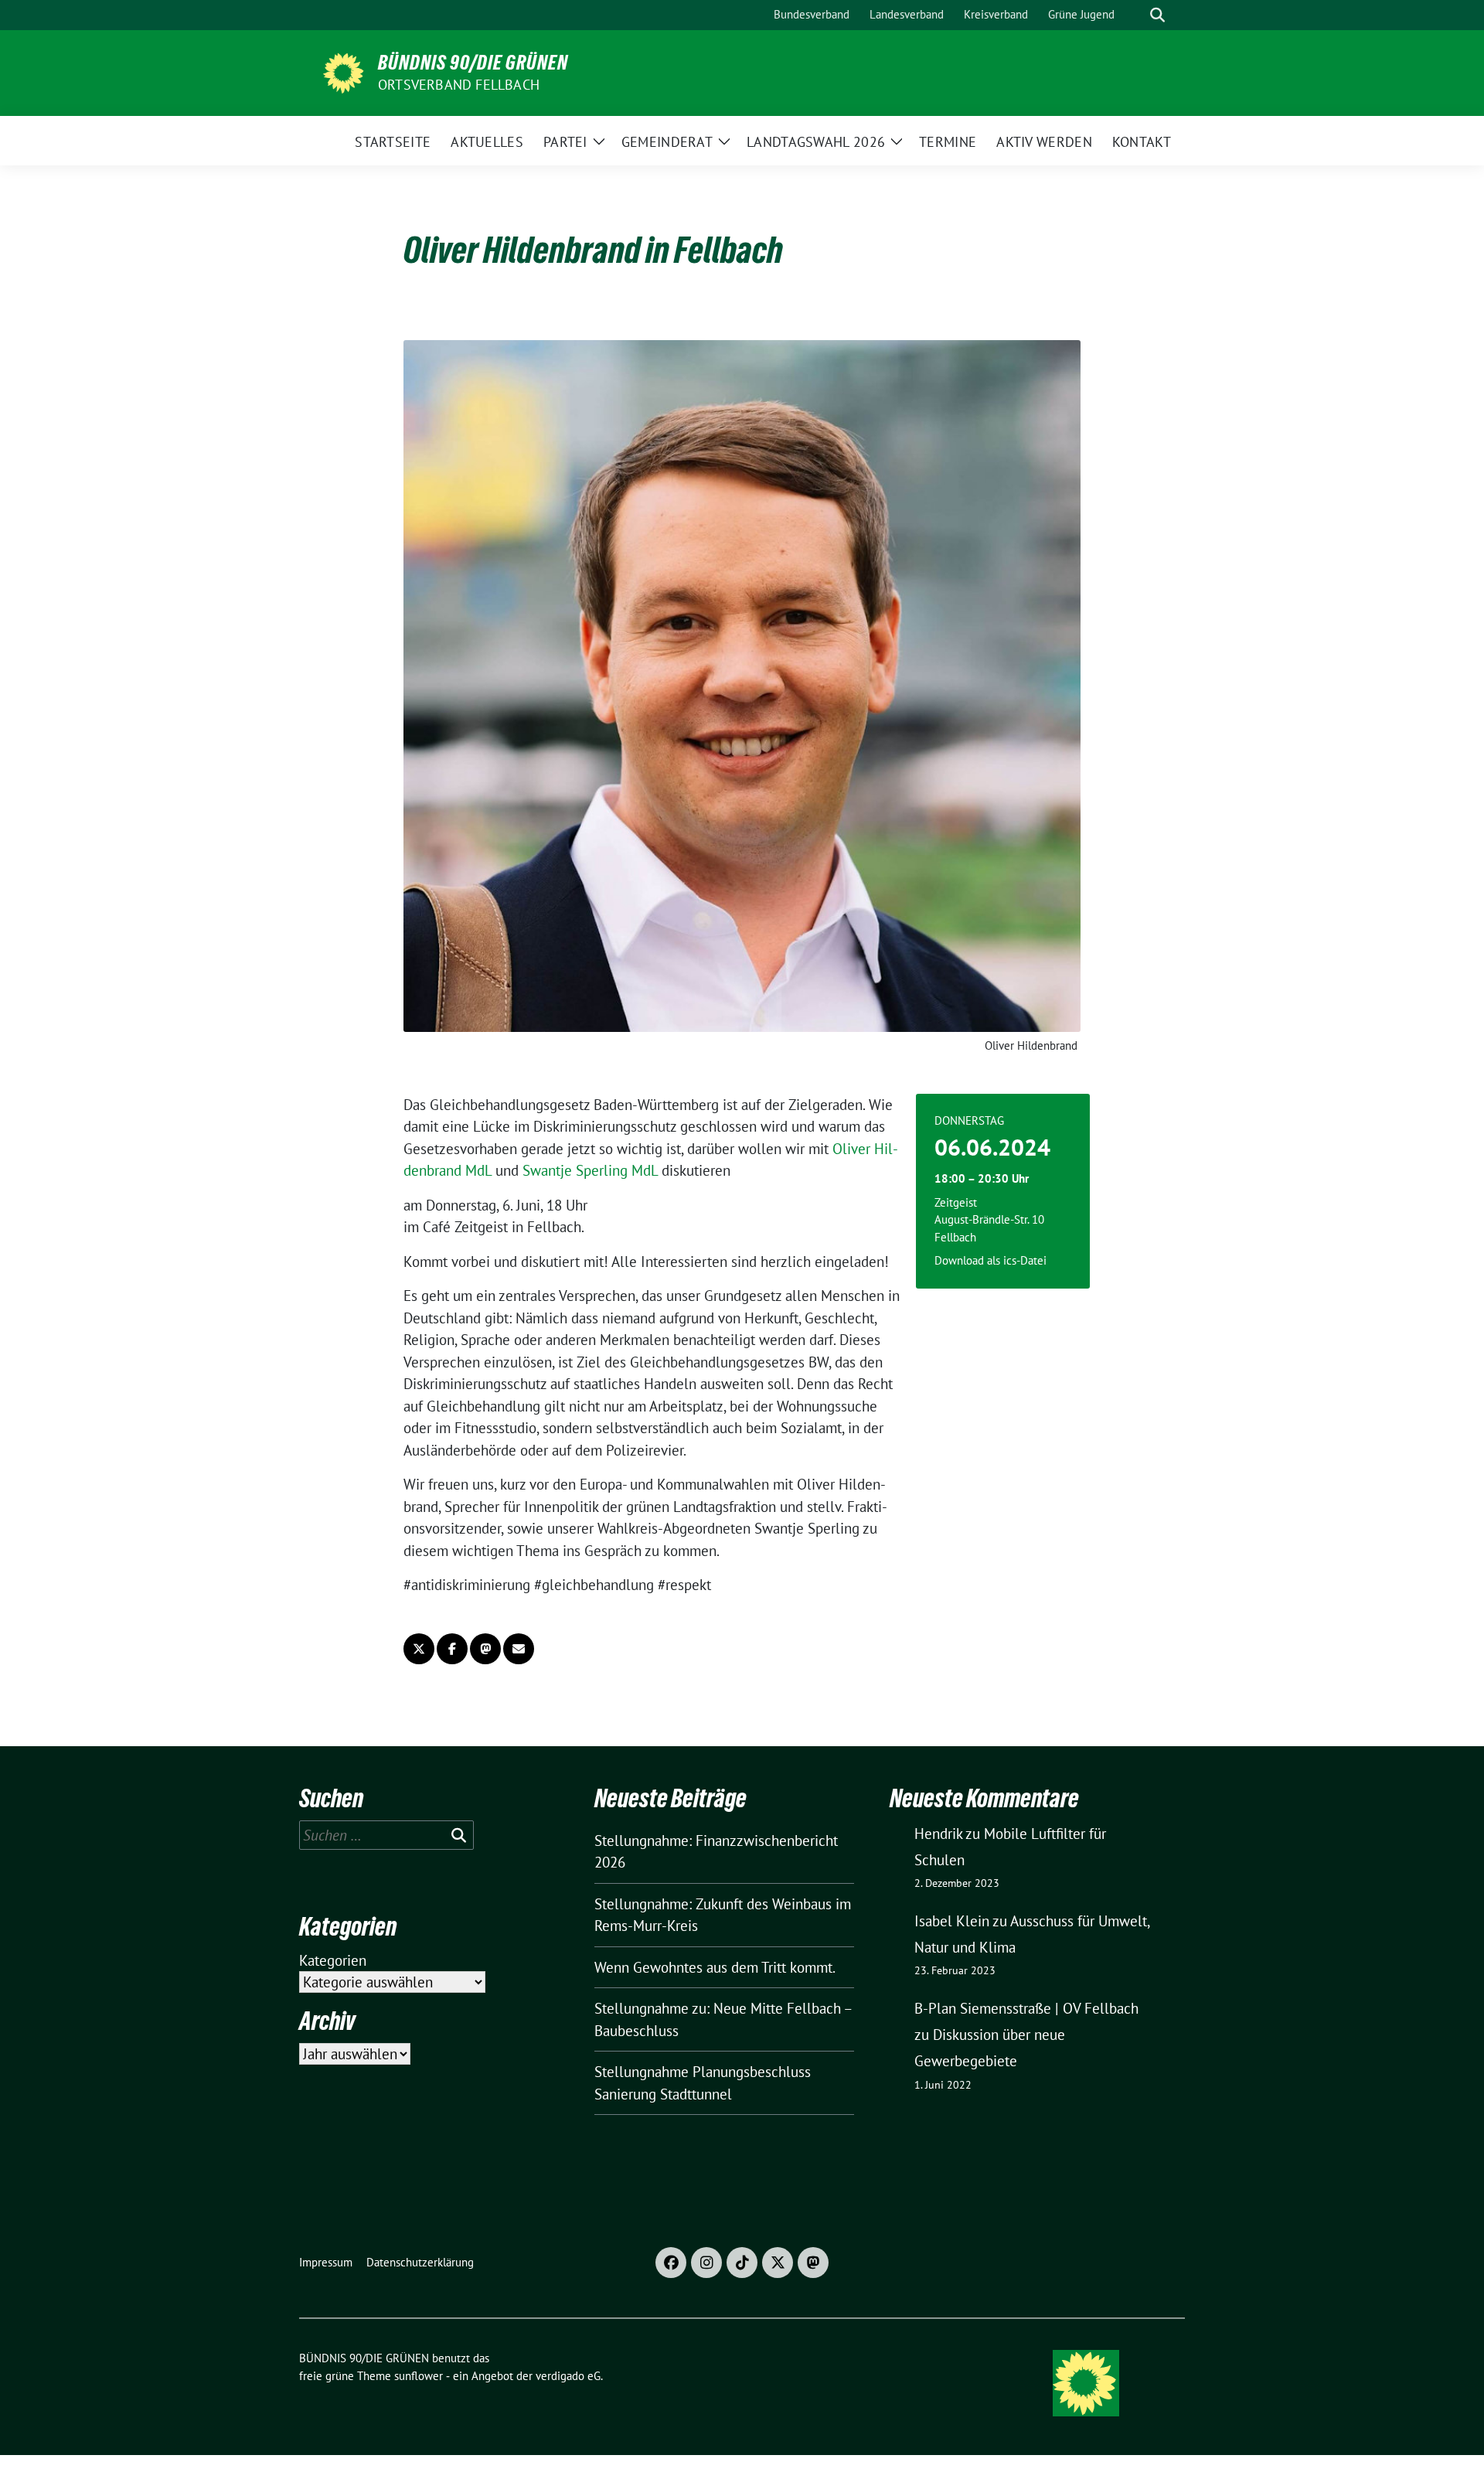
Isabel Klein (952, 1921)
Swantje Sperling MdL (592, 1170)
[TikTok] (742, 2263)
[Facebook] (671, 2263)
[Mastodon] (813, 2263)
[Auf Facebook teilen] (452, 1649)
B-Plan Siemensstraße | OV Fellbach (1026, 2008)
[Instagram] (706, 2263)
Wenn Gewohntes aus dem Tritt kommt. (715, 1967)
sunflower (419, 2376)
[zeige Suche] (1157, 15)
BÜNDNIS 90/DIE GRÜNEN (473, 63)
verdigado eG (568, 2376)
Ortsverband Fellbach (459, 85)
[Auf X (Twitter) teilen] (419, 1649)
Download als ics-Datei (990, 1260)
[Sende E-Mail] (519, 1649)
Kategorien (333, 1960)
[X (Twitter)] (778, 2263)
